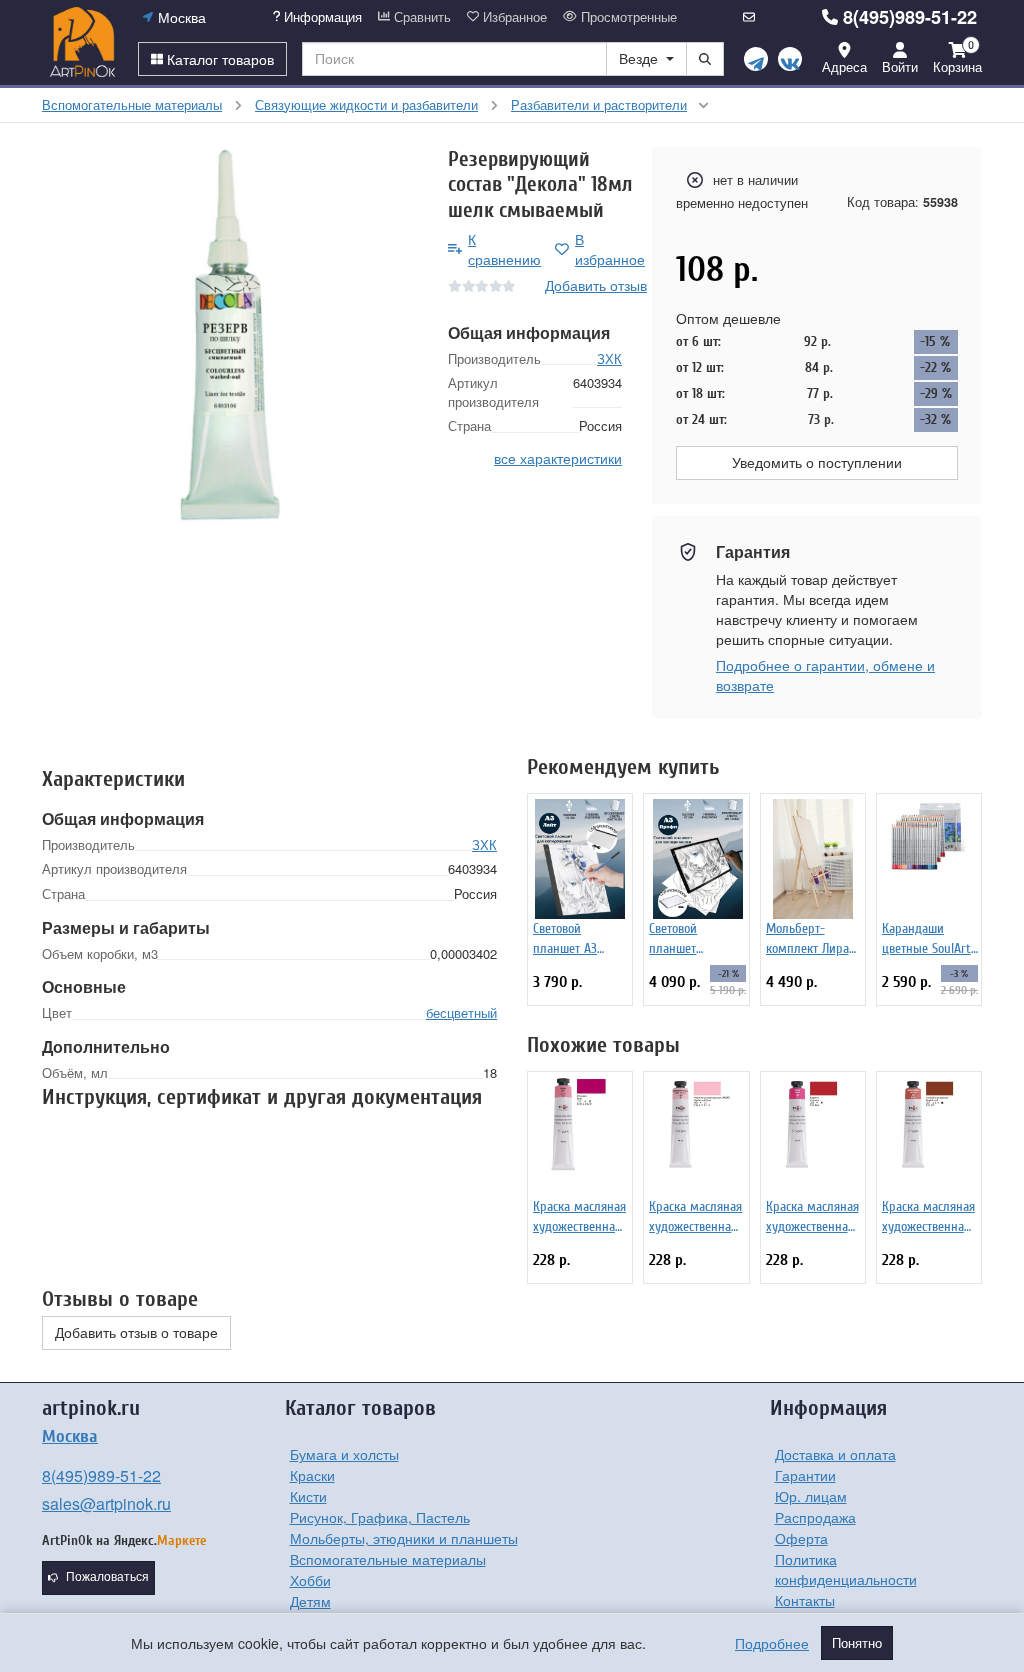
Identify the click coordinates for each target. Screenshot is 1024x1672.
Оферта (801, 1538)
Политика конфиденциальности (846, 1569)
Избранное (513, 17)
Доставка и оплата (835, 1454)
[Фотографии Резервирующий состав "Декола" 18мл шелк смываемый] (230, 335)
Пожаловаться (107, 1577)
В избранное (610, 249)
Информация (321, 17)
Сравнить (420, 17)
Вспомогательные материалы (388, 1559)
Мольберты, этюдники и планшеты (404, 1538)
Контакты (805, 1600)
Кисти (308, 1496)
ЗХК (609, 358)
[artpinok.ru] (82, 42)
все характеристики (558, 458)
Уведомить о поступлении (817, 463)
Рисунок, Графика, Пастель (380, 1517)
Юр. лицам (811, 1496)
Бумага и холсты (344, 1454)
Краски (312, 1475)
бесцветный (461, 1012)
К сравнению (504, 249)
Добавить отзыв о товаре (136, 1333)
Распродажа (815, 1517)
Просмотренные (627, 17)
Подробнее (772, 1643)
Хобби (310, 1580)
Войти (900, 66)
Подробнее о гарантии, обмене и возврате (825, 675)
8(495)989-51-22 (910, 17)
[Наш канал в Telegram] (756, 59)
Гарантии (805, 1475)
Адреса (844, 66)
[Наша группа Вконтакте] (790, 59)
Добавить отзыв (596, 285)
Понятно (857, 1643)
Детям (310, 1601)
